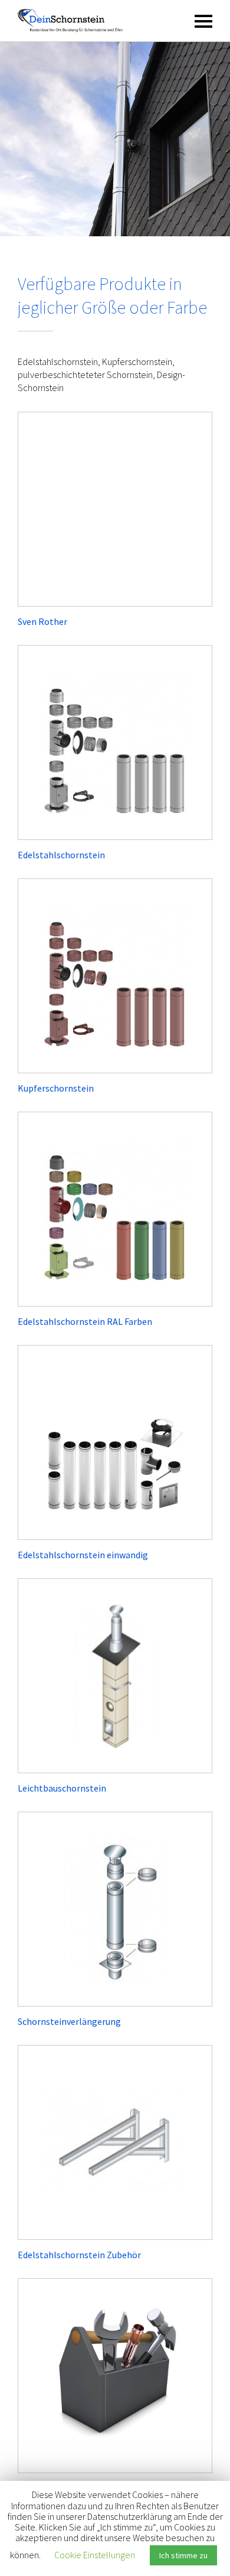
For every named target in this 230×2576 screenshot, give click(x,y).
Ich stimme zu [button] (183, 2555)
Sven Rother (42, 621)
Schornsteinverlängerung (69, 2021)
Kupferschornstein (56, 1088)
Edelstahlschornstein (61, 855)
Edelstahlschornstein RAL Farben (85, 1321)
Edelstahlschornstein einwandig (83, 1555)
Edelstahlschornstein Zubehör (79, 2255)
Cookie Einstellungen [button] (95, 2555)
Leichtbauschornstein (62, 1788)
